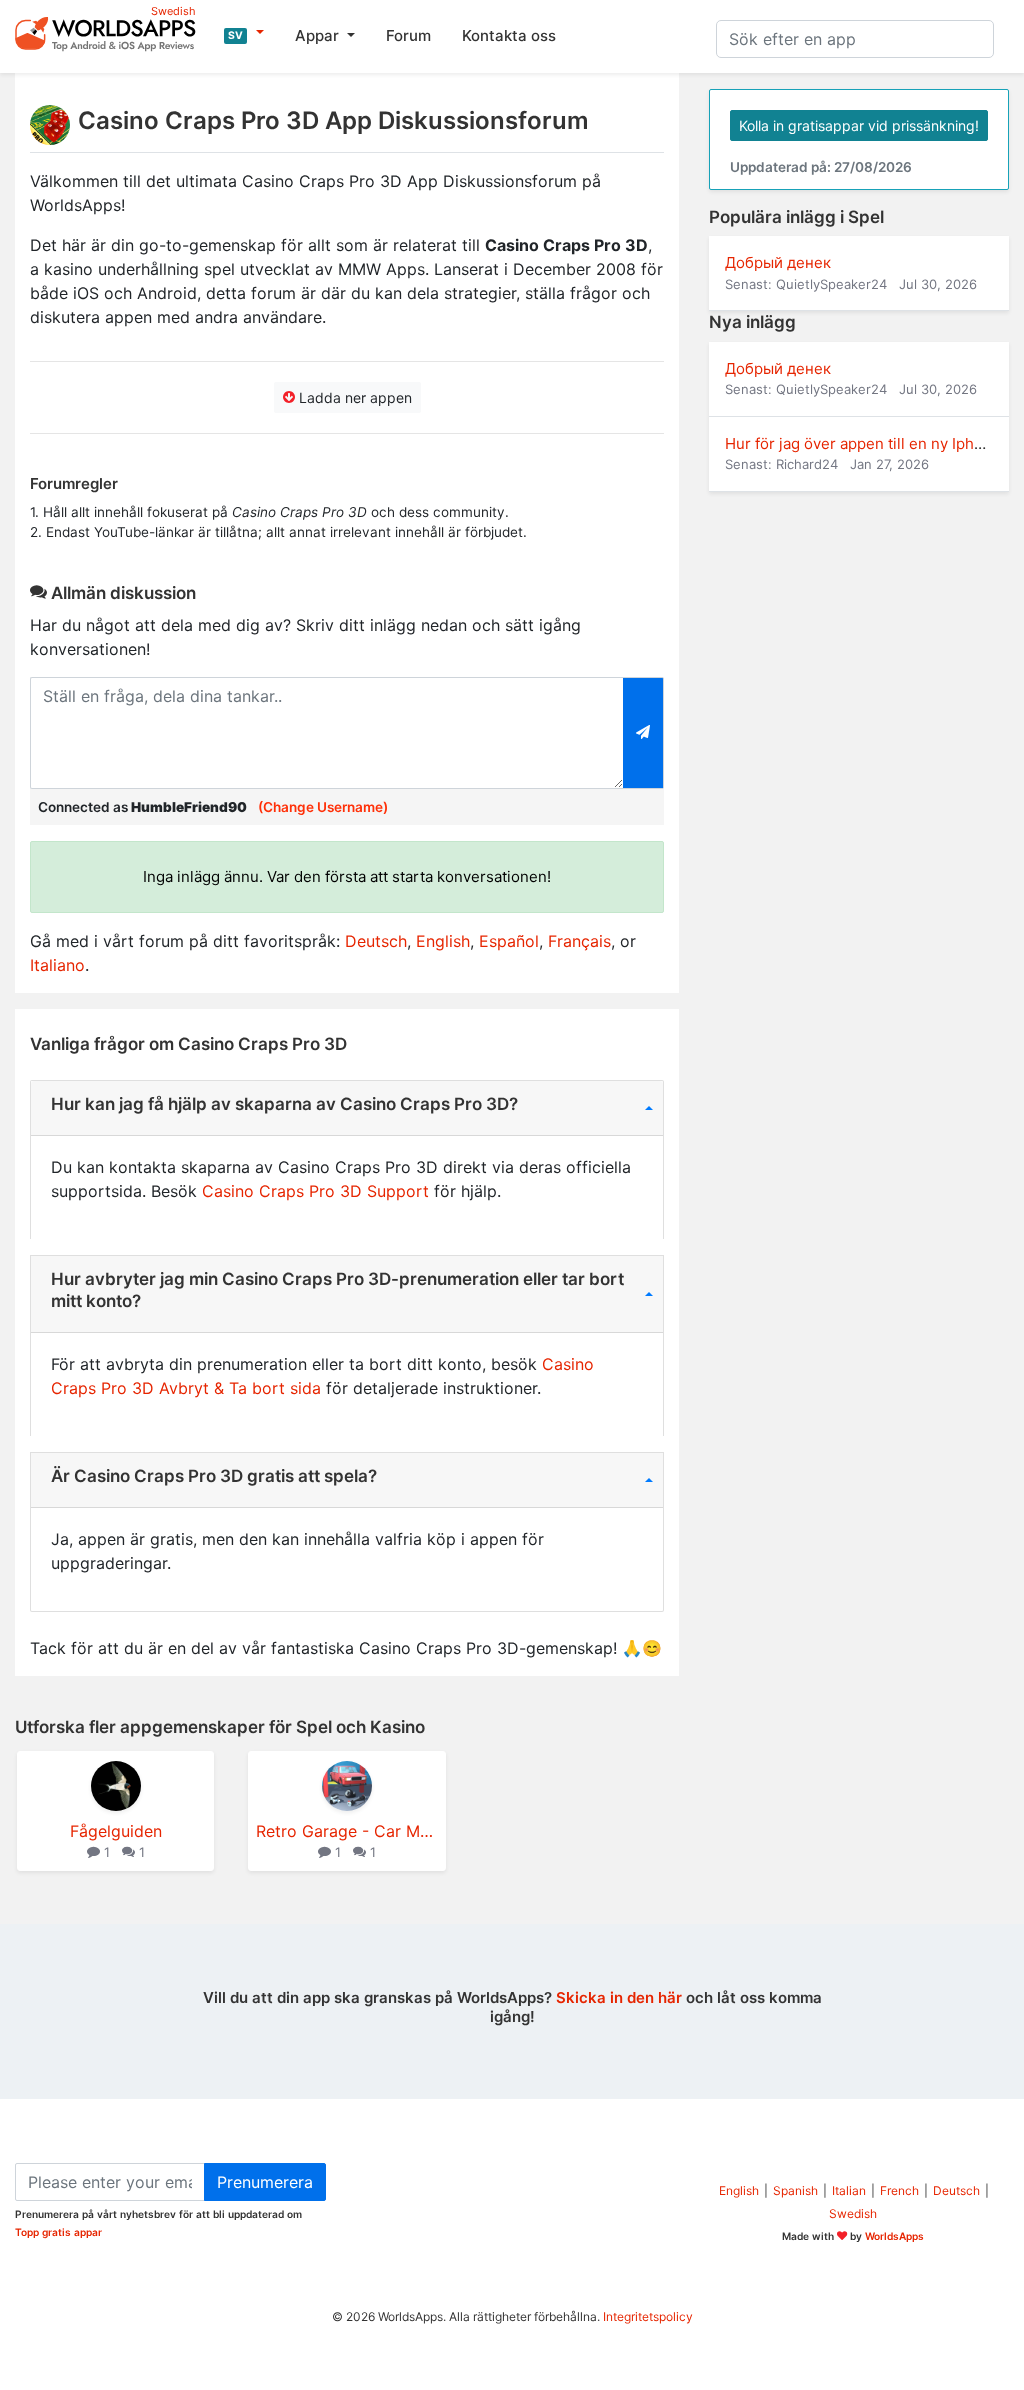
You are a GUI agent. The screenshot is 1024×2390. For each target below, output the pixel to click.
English (443, 941)
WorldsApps (894, 2236)
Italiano (57, 965)
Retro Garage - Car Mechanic (346, 1831)
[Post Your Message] (643, 733)
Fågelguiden (116, 1831)
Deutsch (376, 941)
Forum (408, 35)
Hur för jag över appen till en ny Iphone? (867, 443)
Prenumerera (265, 2182)
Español (509, 941)
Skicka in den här (619, 1997)
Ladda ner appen (353, 397)
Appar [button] (319, 35)
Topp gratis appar (58, 2232)
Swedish (853, 2213)
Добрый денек (778, 262)
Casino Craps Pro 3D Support (315, 1191)
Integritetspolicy (648, 2316)
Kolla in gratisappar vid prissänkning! (859, 125)
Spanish (795, 2190)
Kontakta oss (509, 35)
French (899, 2190)
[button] (244, 33)
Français (579, 941)
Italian (849, 2190)
